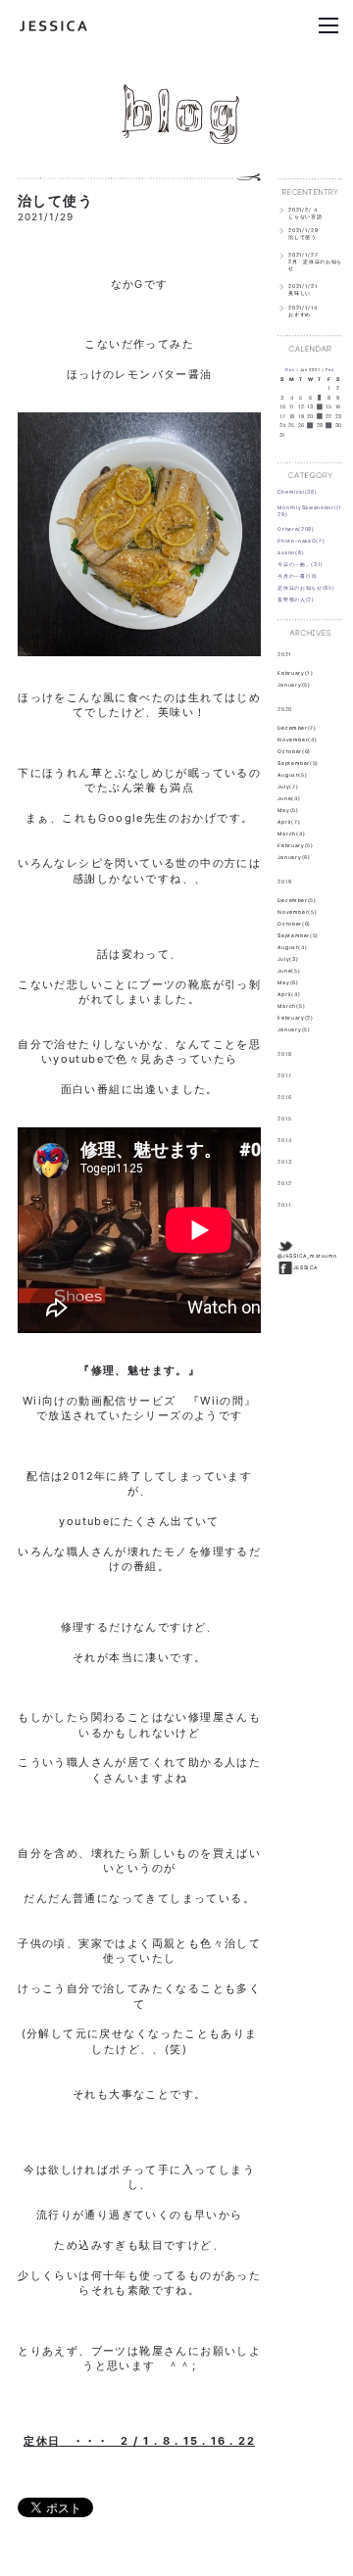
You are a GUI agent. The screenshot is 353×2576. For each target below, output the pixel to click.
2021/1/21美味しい (303, 289)
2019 (284, 882)
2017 (284, 1075)
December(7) (297, 728)
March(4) (291, 834)
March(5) (291, 1006)
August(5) (292, 775)
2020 (285, 708)
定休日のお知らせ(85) (306, 588)
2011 (284, 1205)
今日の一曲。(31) (301, 564)
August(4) (292, 947)
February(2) (296, 1018)
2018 (284, 1054)
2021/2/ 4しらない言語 (305, 213)
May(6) (288, 982)
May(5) (288, 810)
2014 (284, 1140)
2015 (284, 1119)
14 (320, 407)
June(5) (289, 971)
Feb (329, 370)
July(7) (288, 787)
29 (328, 426)
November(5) (297, 912)
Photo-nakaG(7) (301, 541)
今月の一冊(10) (298, 576)
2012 (284, 1183)
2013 (284, 1162)
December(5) (297, 900)
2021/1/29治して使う (303, 234)
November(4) (297, 739)
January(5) (294, 685)
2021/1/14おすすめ (303, 310)
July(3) (288, 959)
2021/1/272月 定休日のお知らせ (315, 262)
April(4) (289, 994)
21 (320, 416)
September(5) (298, 763)
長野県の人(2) (296, 599)
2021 (284, 653)
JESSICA (305, 1267)
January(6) (294, 857)
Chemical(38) (297, 492)
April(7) (289, 822)
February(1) (295, 673)
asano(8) (291, 552)
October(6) (294, 751)
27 (310, 426)
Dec (290, 370)
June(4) (289, 798)
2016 (284, 1097)
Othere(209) (296, 529)
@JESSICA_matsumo (307, 1256)
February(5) (296, 845)
